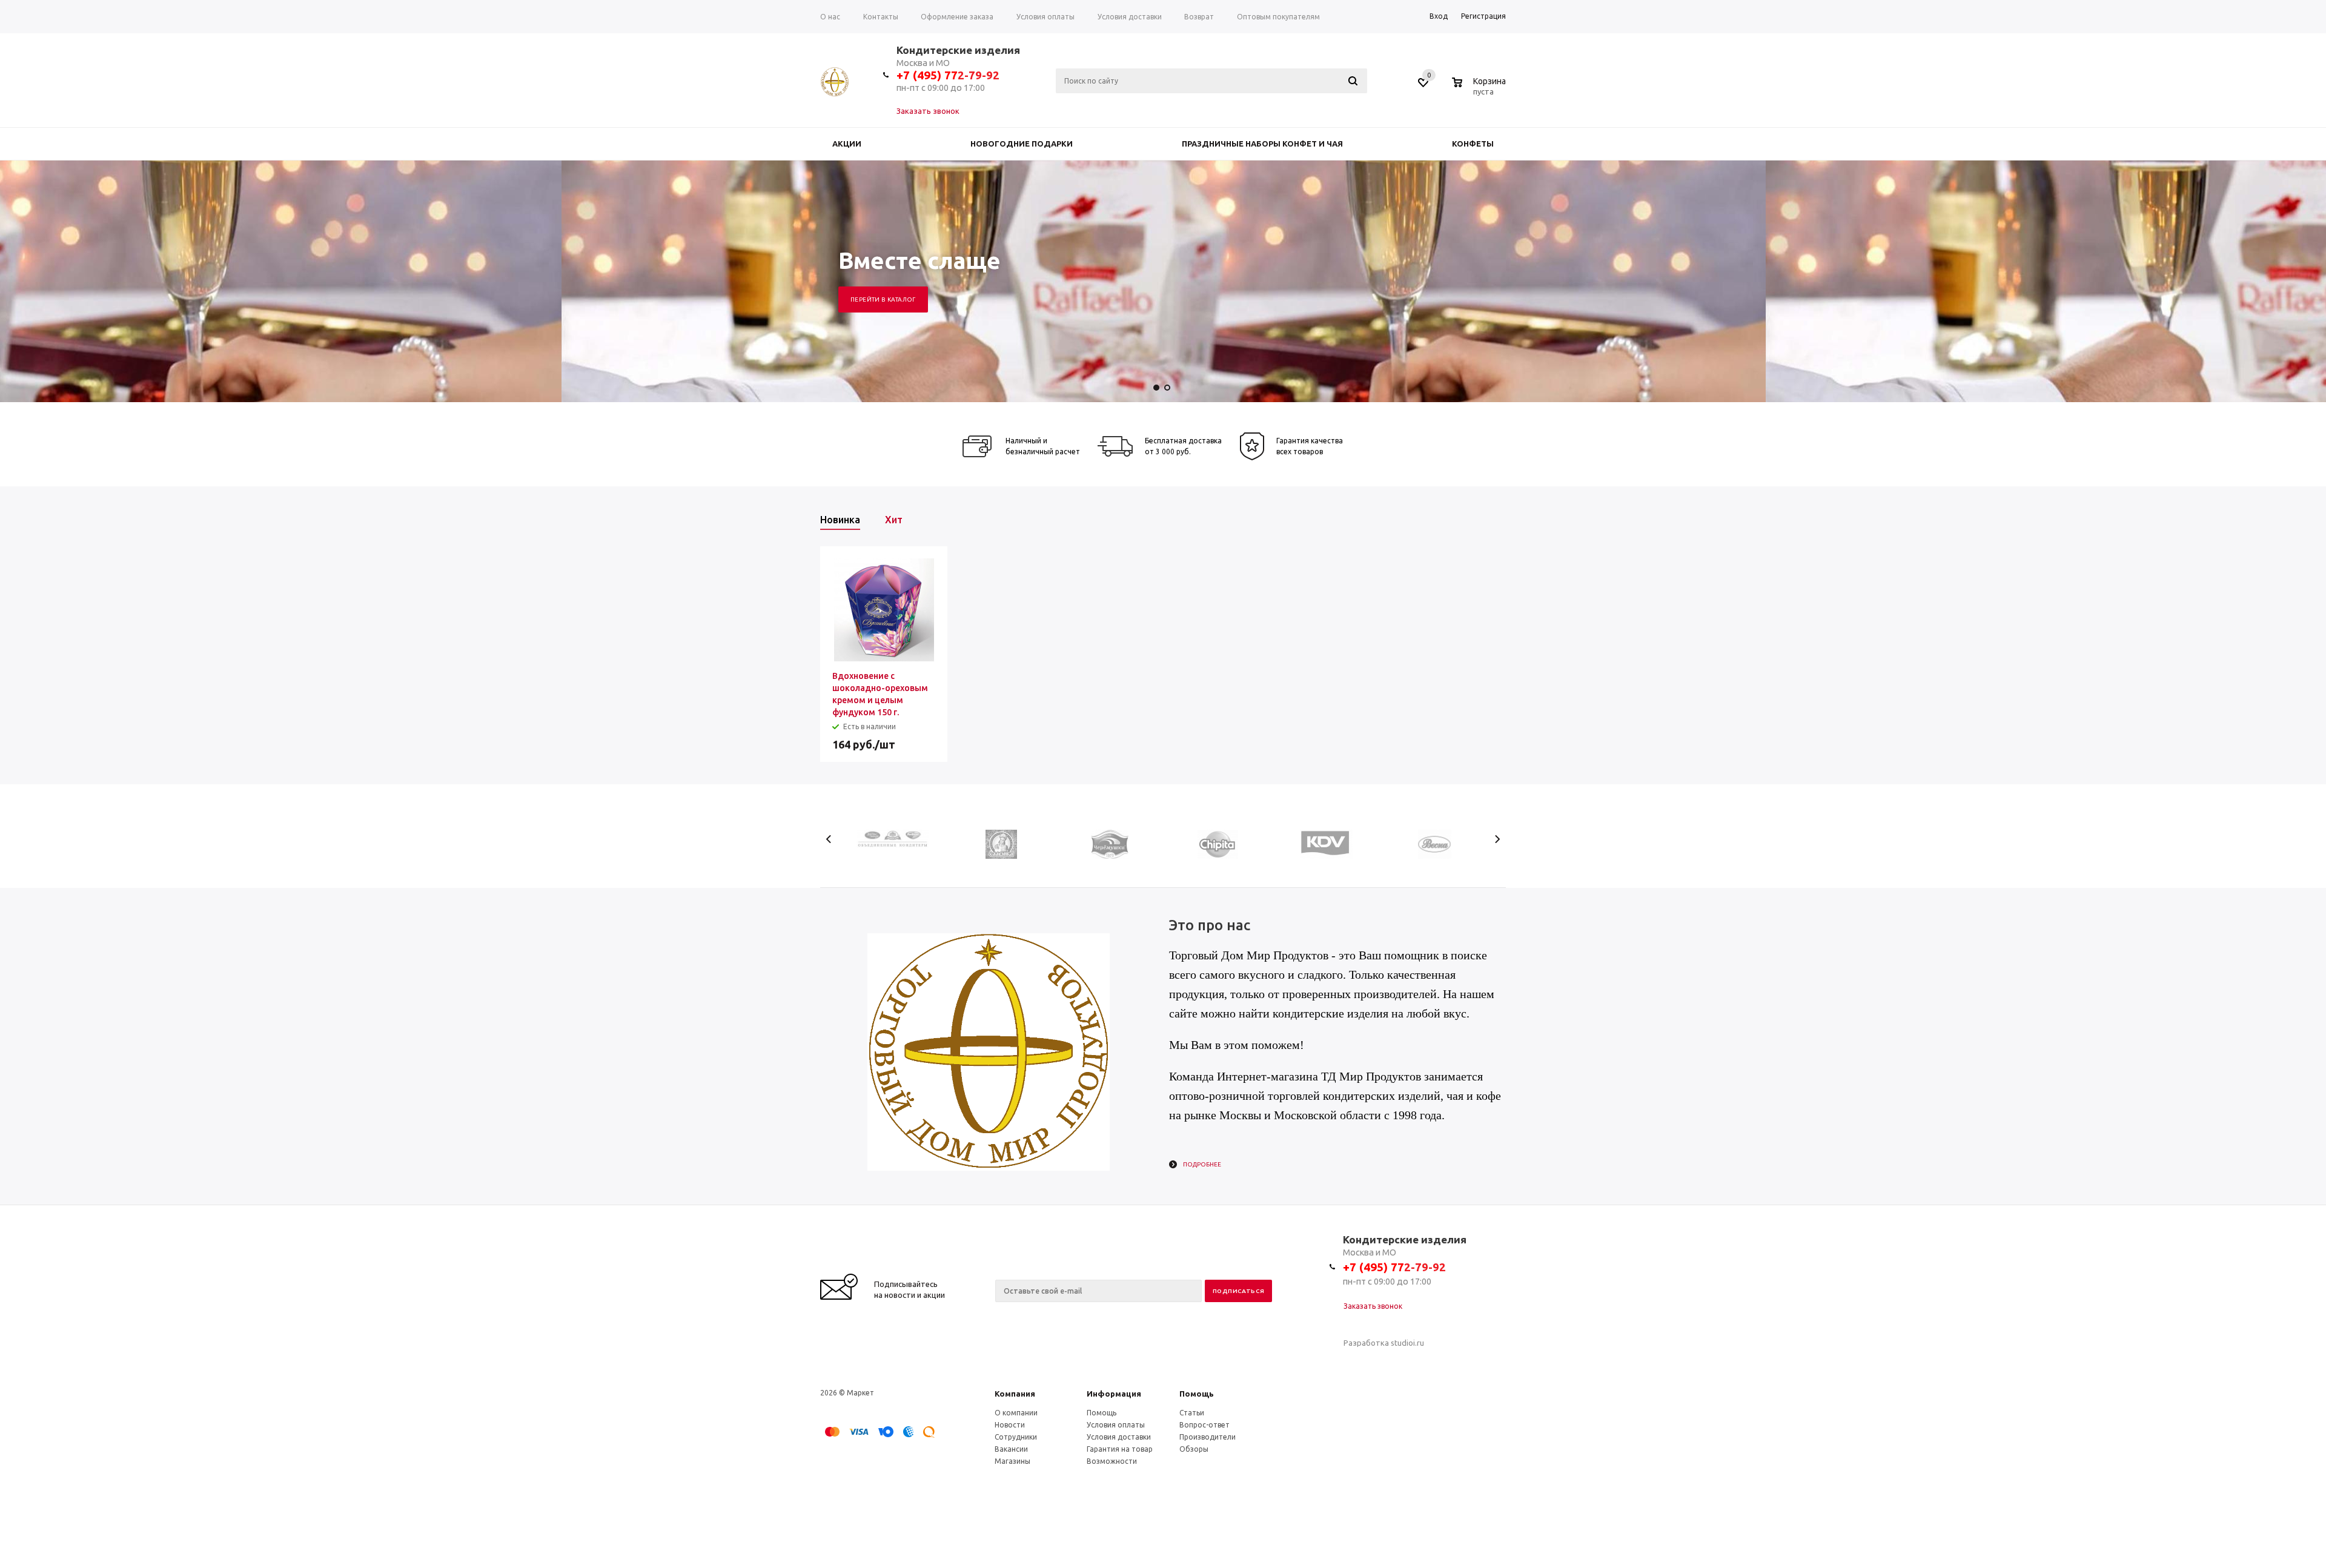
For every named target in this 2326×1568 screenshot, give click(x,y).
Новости (1010, 1425)
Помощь (1197, 1394)
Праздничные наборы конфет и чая (1262, 144)
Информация (1114, 1394)
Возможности (1112, 1461)
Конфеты (1473, 144)
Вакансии (1011, 1449)
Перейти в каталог (883, 299)
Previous (829, 839)
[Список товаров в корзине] (1480, 90)
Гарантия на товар (1120, 1449)
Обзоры (1194, 1449)
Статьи (1192, 1413)
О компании (1016, 1413)
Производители (1208, 1437)
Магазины (1012, 1461)
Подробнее (1202, 1164)
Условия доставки (1119, 1437)
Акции (847, 144)
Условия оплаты (1116, 1425)
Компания (1015, 1394)
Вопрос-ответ (1204, 1425)
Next (1497, 839)
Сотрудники (1016, 1437)
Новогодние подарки (1022, 144)
